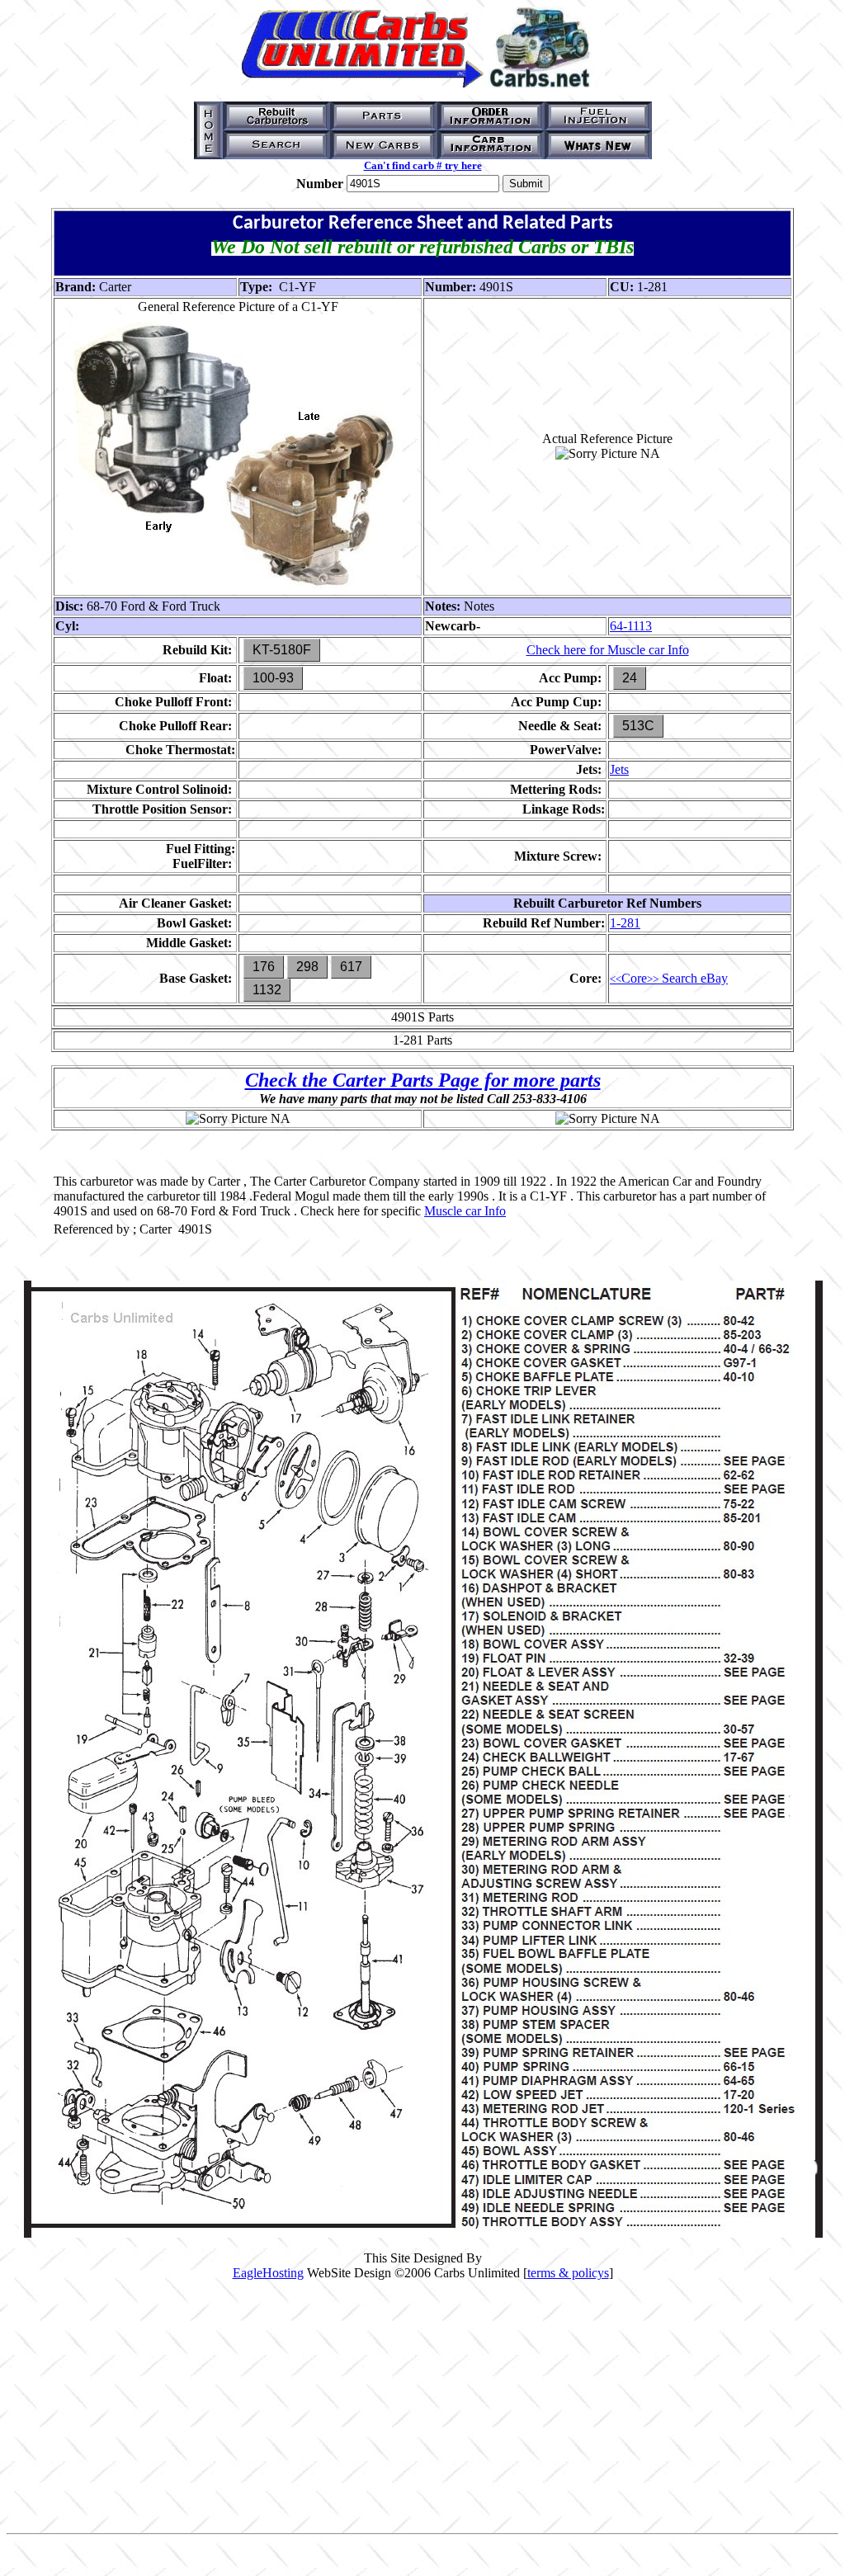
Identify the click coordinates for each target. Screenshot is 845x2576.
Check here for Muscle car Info (608, 650)
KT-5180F (282, 650)
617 (351, 967)
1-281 (625, 923)
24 (630, 678)
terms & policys (568, 2273)
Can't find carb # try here (423, 165)
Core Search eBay (669, 978)
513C (638, 726)
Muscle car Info (465, 1211)
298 (307, 967)
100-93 (273, 678)
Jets (619, 769)
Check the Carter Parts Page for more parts (423, 1080)
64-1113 (631, 626)
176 (264, 967)
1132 (267, 990)
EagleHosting (268, 2273)
